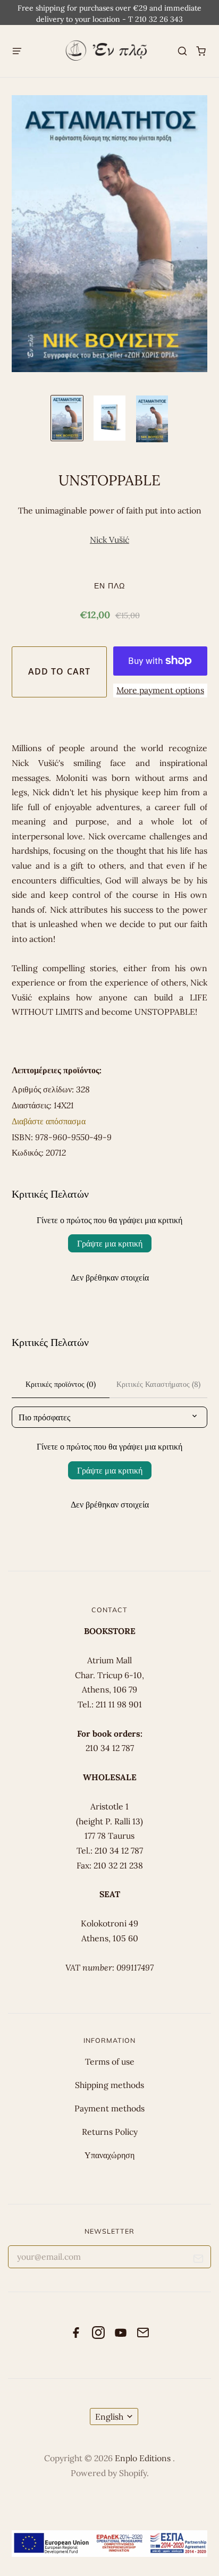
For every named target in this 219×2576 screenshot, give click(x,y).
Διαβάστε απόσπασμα (49, 1121)
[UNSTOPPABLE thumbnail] (67, 418)
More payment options (160, 690)
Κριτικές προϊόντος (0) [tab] (61, 1384)
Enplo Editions (144, 2458)
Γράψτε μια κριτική (110, 1243)
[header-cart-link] (201, 51)
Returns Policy (110, 2132)
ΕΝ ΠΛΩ (109, 586)
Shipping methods (109, 2085)
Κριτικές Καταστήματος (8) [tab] (158, 1384)
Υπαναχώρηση (109, 2155)
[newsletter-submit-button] (199, 2261)
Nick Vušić (109, 540)
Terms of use (110, 2061)
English (109, 2417)
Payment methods (109, 2108)
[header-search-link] (183, 51)
